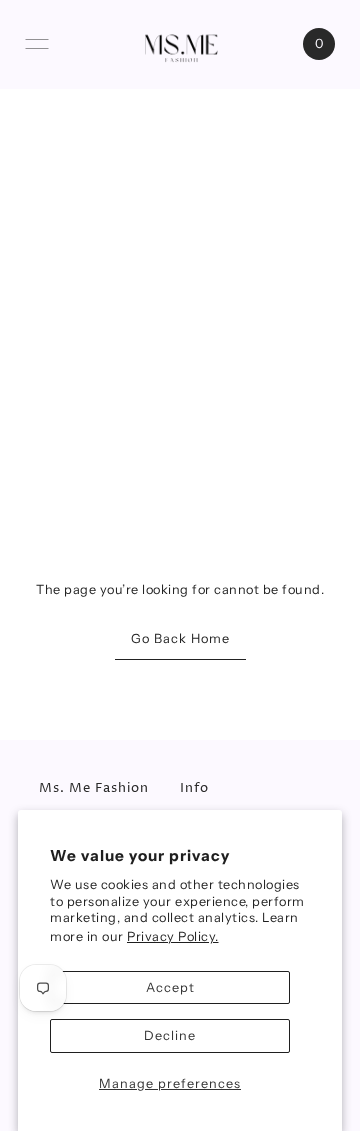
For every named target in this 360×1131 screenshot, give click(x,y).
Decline (170, 1035)
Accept (170, 987)
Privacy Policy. (173, 936)
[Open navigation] (37, 44)
